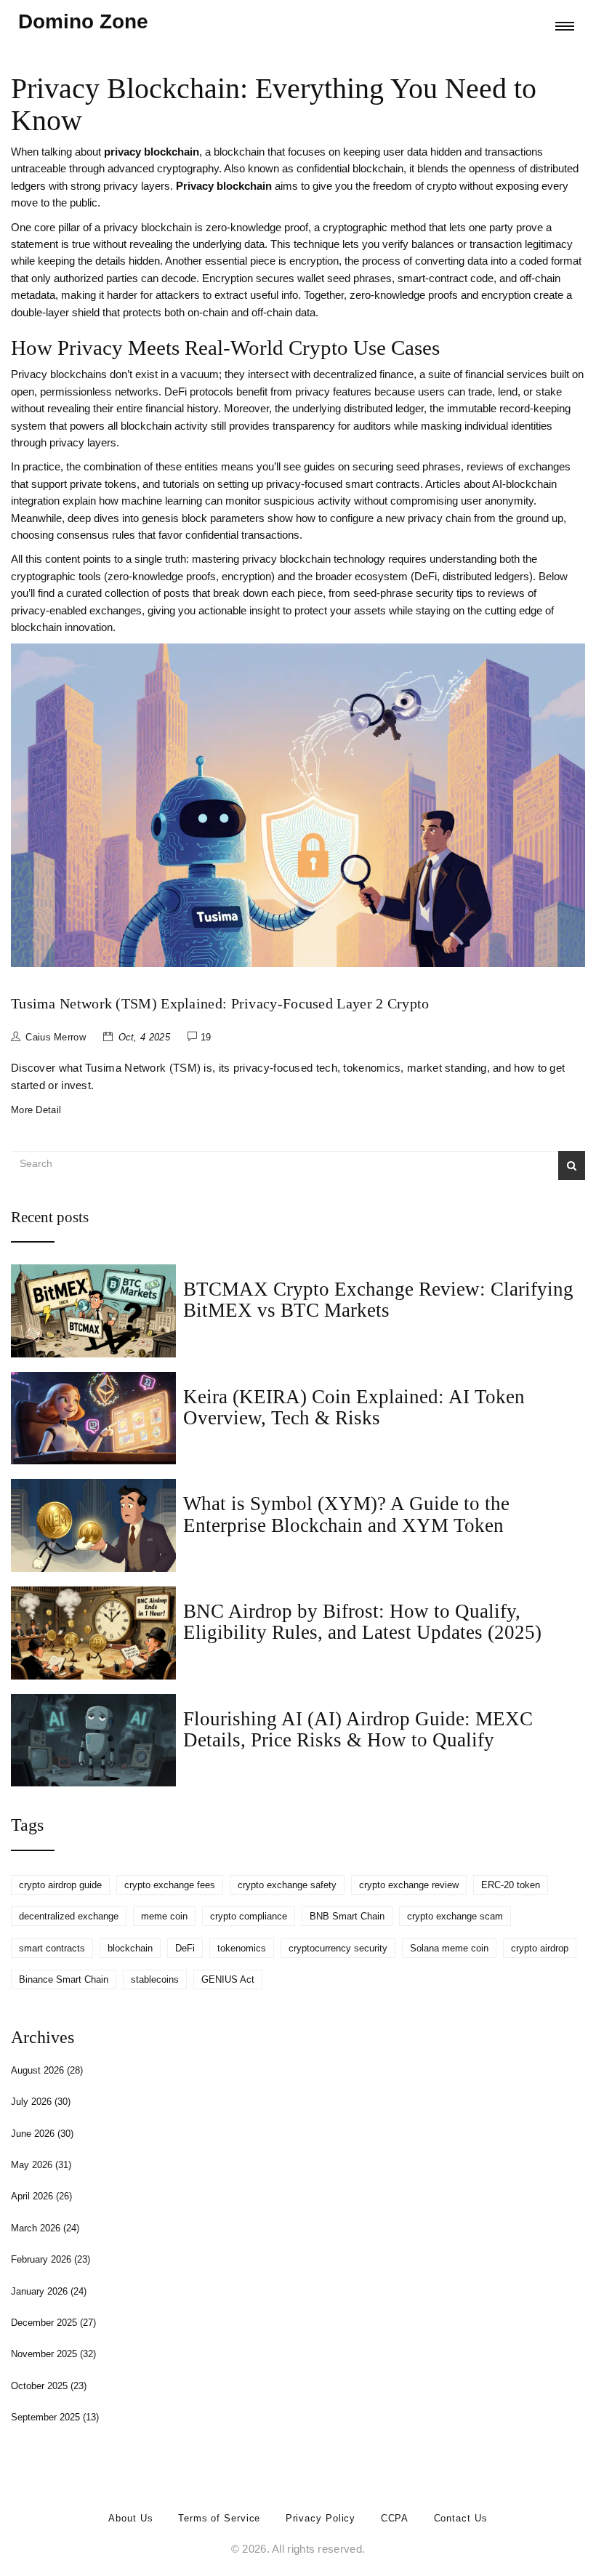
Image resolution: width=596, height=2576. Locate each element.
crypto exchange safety (287, 1885)
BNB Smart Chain (347, 1916)
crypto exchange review (409, 1885)
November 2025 (53, 2354)
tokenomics (242, 1948)
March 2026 (45, 2228)
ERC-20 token (511, 1885)
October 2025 (49, 2386)
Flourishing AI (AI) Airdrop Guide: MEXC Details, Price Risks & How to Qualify (358, 1729)
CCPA (395, 2518)
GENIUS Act (228, 1979)
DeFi (185, 1948)
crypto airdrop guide (60, 1885)
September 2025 (55, 2417)
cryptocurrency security (338, 1948)
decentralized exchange (69, 1916)
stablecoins (155, 1979)
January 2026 (49, 2291)
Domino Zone (83, 21)
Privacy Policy (321, 2518)
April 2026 (41, 2196)
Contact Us (461, 2518)
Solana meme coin (449, 1948)
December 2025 (53, 2323)
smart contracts (52, 1948)
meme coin (164, 1916)
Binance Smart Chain (64, 1979)
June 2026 (42, 2134)
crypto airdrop (540, 1948)
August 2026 (47, 2070)
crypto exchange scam (455, 1916)
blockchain (130, 1948)
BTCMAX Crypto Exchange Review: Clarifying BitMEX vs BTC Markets (378, 1300)
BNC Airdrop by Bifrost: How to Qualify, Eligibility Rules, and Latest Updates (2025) (362, 1622)
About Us (130, 2518)
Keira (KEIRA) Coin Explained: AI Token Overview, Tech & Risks (354, 1407)
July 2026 (41, 2102)
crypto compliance (249, 1916)
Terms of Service (219, 2518)
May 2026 (41, 2165)
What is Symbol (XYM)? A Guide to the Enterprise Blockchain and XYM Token (346, 1514)
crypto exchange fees (170, 1885)
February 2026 (51, 2259)
